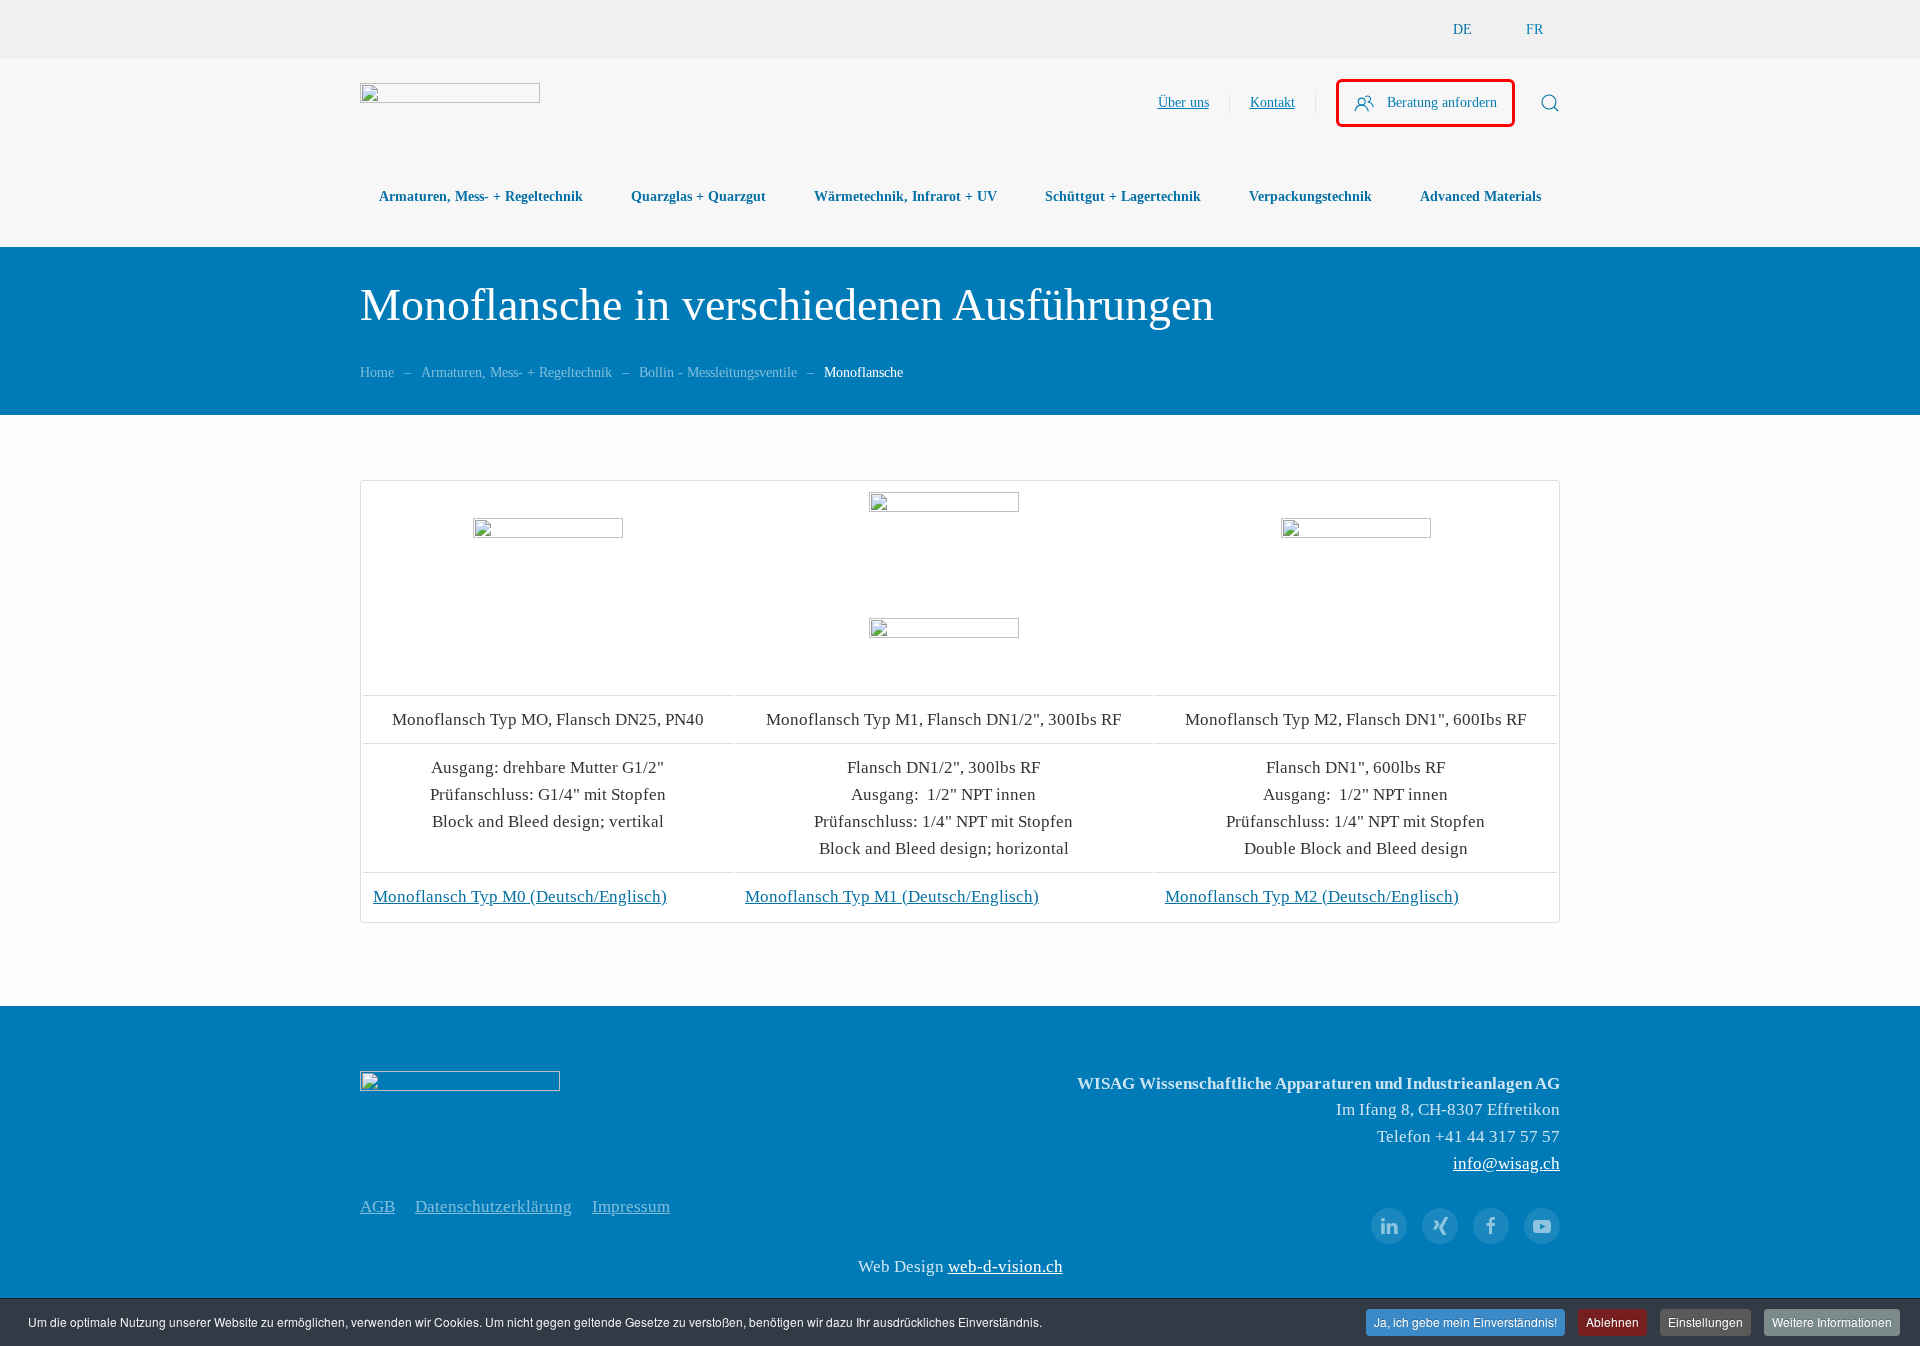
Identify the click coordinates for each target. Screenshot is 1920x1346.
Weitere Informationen (1832, 1321)
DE (1462, 29)
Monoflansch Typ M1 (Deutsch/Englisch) (892, 896)
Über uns (1183, 102)
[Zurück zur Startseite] (450, 103)
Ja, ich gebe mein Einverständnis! (1465, 1321)
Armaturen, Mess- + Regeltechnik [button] (481, 196)
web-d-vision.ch (1005, 1266)
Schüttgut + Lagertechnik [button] (1123, 196)
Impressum (631, 1206)
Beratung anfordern (1442, 102)
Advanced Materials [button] (1480, 196)
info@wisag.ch (1506, 1163)
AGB (377, 1206)
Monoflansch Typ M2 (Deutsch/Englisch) (1312, 896)
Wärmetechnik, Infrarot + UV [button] (905, 196)
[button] (1550, 103)
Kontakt (1272, 102)
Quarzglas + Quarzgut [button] (698, 196)
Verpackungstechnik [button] (1310, 196)
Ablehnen (1612, 1321)
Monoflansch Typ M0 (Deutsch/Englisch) (520, 896)
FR (1534, 29)
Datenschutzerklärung (493, 1206)
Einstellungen (1705, 1321)
